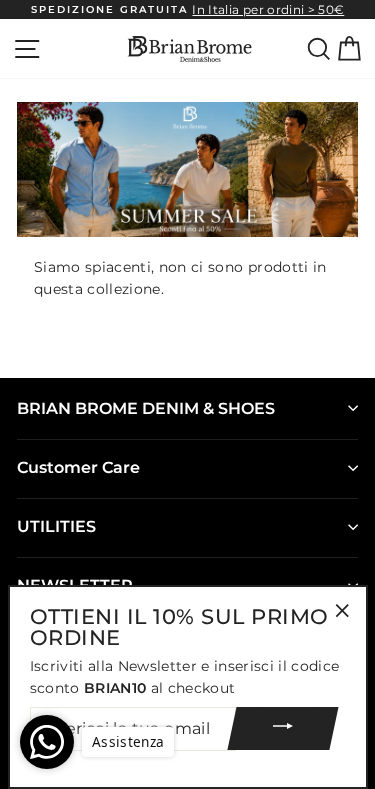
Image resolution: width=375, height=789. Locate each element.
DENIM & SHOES (146, 408)
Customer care (78, 467)
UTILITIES (56, 526)
